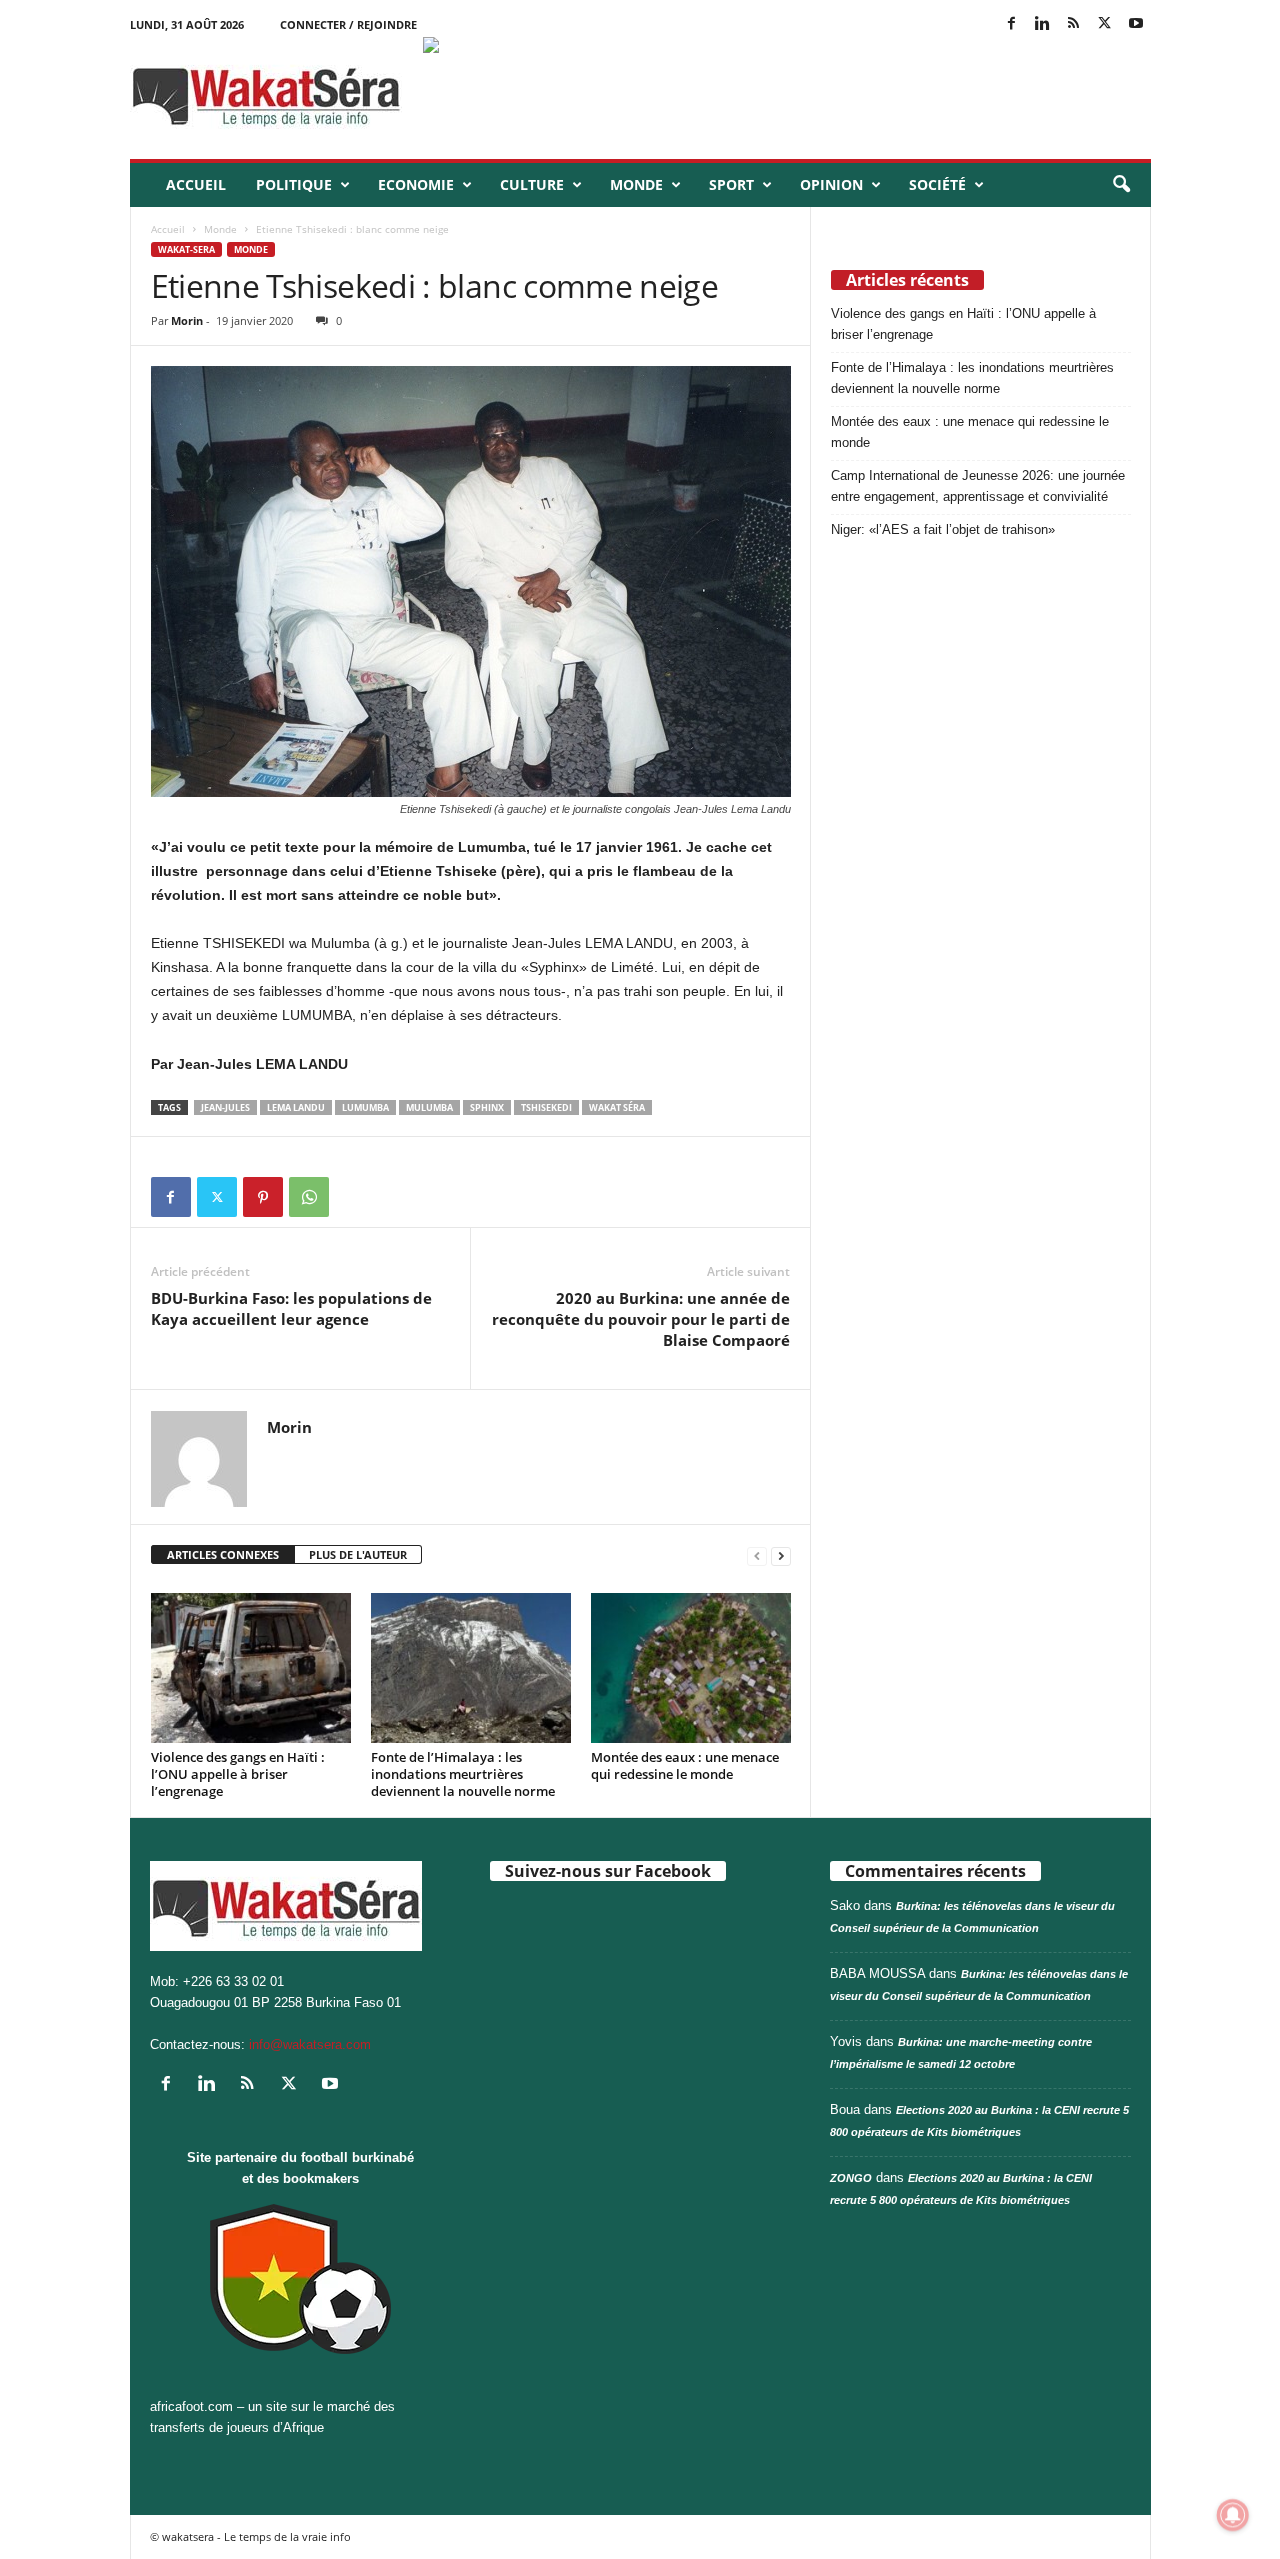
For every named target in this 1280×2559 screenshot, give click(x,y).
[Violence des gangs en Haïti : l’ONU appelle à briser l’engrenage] (251, 1668)
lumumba (365, 1107)
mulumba (429, 1107)
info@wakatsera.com (310, 2044)
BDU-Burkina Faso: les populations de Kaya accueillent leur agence (291, 1308)
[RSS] (1074, 24)
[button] (1121, 185)
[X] (1105, 24)
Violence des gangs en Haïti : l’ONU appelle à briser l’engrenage (238, 1774)
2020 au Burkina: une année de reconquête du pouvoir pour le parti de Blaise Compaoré (641, 1319)
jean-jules (225, 1107)
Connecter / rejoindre (348, 24)
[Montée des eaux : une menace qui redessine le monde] (691, 1668)
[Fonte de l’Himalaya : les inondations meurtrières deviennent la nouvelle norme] (471, 1668)
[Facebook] (1012, 24)
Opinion (831, 184)
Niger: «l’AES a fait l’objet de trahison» (943, 529)
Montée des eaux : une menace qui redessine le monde (685, 1765)
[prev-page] (757, 1555)
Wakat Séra (617, 1107)
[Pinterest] (263, 1197)
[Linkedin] (1043, 24)
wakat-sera (186, 249)
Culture (532, 184)
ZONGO (851, 2178)
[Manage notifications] (1233, 2515)
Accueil (196, 184)
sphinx (487, 1107)
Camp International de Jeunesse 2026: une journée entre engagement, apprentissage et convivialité (978, 486)
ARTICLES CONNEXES (223, 1554)
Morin (187, 320)
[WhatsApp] (309, 1197)
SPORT (731, 184)
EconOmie (416, 184)
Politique (294, 184)
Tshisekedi (546, 1107)
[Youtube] (1136, 24)
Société (937, 184)
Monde (636, 184)
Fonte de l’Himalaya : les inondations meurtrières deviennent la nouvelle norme (463, 1774)
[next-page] (781, 1555)
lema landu (296, 1107)
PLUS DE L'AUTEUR (358, 1554)
